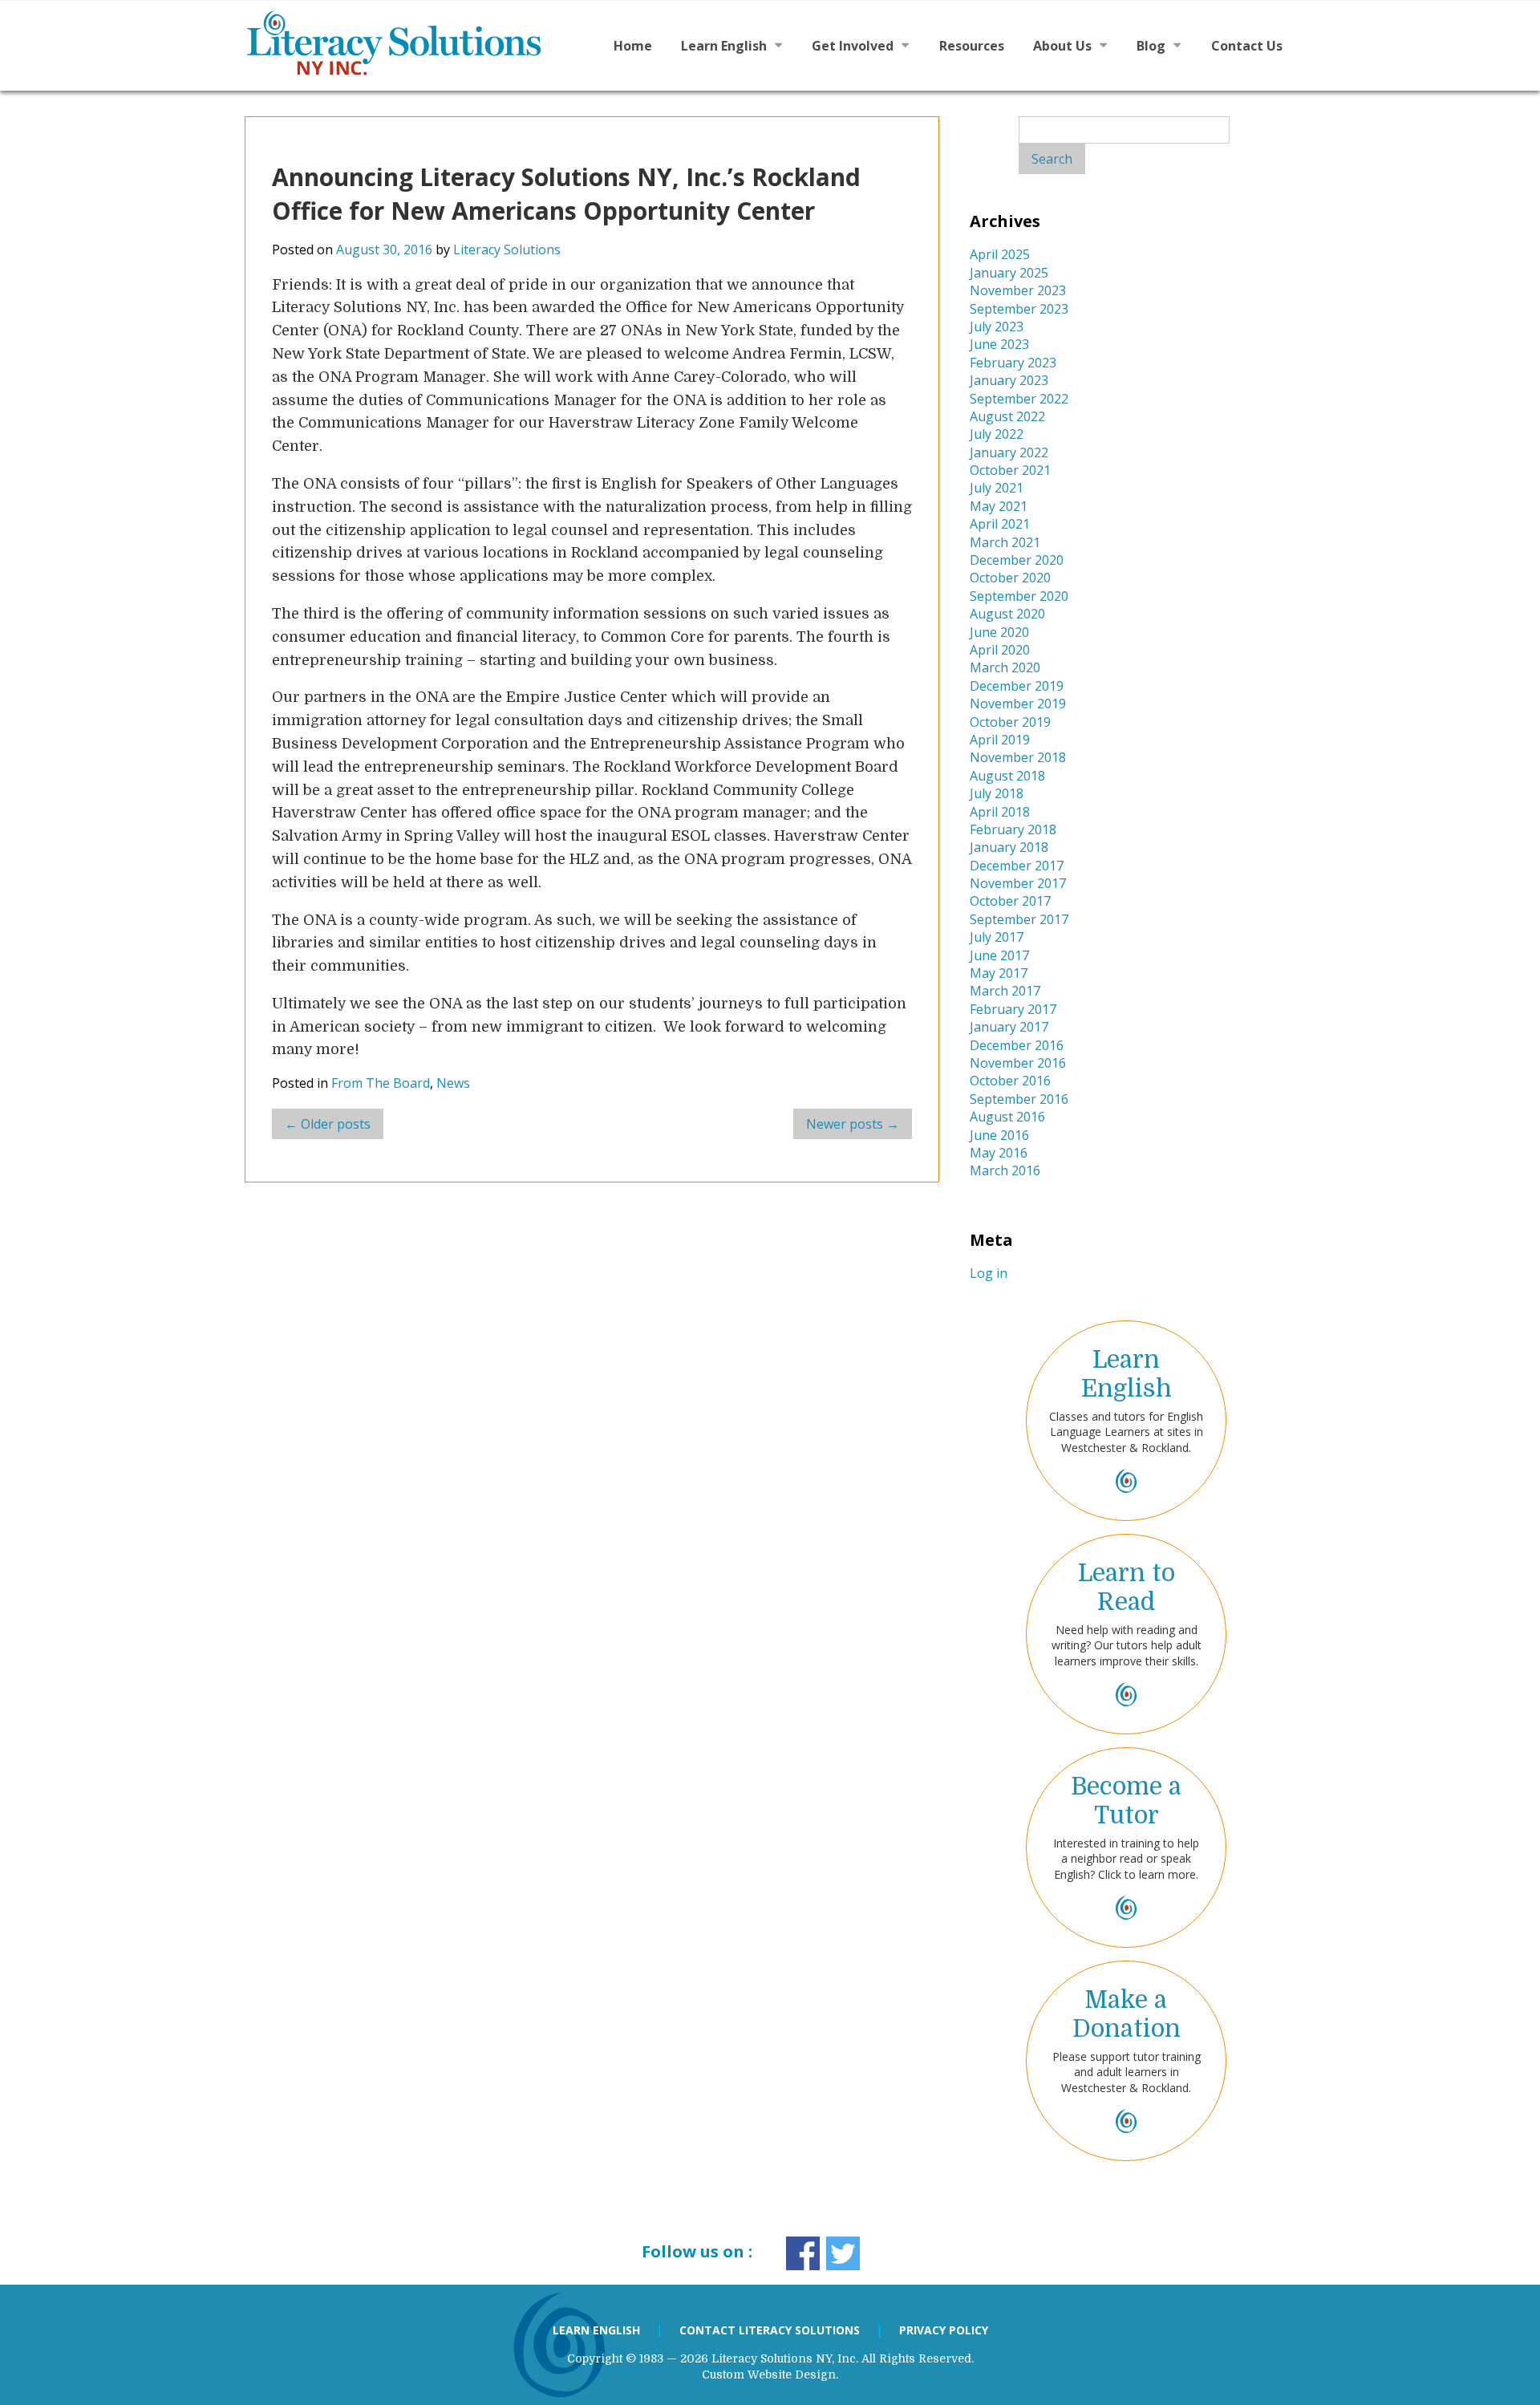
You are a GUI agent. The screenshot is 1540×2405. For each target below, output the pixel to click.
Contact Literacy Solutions (770, 2330)
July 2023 (997, 326)
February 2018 (1013, 829)
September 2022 (1019, 399)
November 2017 (1018, 883)
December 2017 (1017, 866)
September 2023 (1019, 309)
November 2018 (1018, 757)
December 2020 (1017, 560)
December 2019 (1017, 686)
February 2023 (1013, 363)
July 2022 (997, 434)
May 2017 (999, 973)
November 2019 (1018, 704)
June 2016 (999, 1135)
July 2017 (997, 937)
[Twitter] (843, 2253)
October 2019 (1010, 722)
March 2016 (1005, 1170)
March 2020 (1005, 667)
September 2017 (1019, 919)
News (453, 1083)
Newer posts (853, 1124)
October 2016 (1010, 1081)
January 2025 (1009, 273)
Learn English (724, 46)
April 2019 (1000, 740)
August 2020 (1007, 614)
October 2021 (1010, 470)
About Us (1062, 46)
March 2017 (1005, 991)
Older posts (328, 1124)
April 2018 (1000, 812)
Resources (972, 46)
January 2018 (1009, 847)
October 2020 (1010, 578)
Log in (989, 1273)
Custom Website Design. (770, 2375)
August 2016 (1007, 1117)
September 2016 (1019, 1099)
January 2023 (1009, 380)
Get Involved (853, 46)
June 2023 (999, 344)
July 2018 (997, 793)
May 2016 (999, 1153)
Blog (1151, 46)
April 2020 (1000, 650)
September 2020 (1019, 596)
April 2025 (1000, 254)
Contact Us (1247, 46)
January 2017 (1009, 1027)
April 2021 (1000, 524)
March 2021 (1005, 542)
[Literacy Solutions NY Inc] (414, 43)
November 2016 (1018, 1063)
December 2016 (1017, 1045)
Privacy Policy (944, 2330)
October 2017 (1010, 901)
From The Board (381, 1083)
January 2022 (1009, 452)
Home (633, 46)
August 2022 (1007, 416)
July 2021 (997, 488)
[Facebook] (803, 2253)
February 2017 (1013, 1009)
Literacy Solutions (507, 249)
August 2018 (1007, 776)
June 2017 (999, 955)
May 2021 (999, 506)
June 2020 (999, 632)
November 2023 (1018, 290)
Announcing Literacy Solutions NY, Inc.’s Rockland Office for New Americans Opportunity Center (566, 194)
